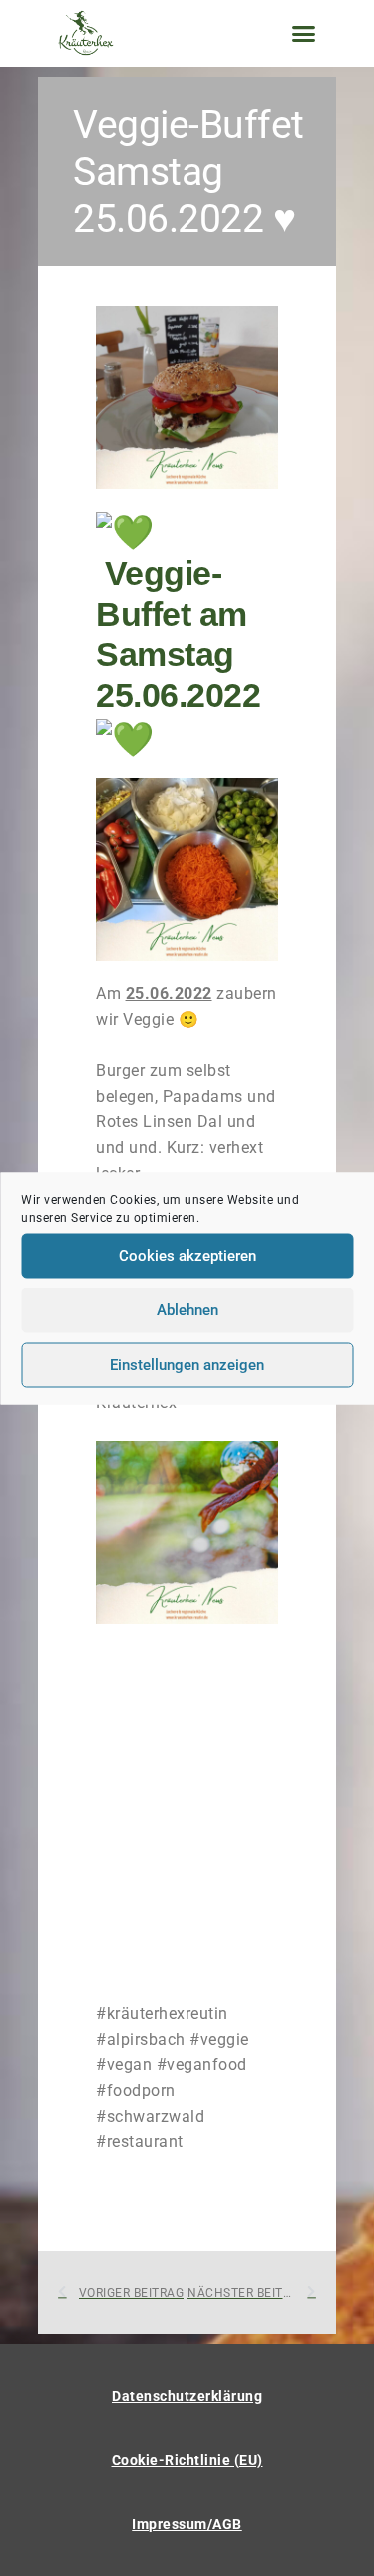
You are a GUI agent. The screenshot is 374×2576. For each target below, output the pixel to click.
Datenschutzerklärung (187, 2396)
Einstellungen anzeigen (187, 1365)
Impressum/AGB (187, 2524)
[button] (304, 34)
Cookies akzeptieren (187, 1256)
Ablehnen (187, 1310)
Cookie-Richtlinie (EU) (187, 2460)
